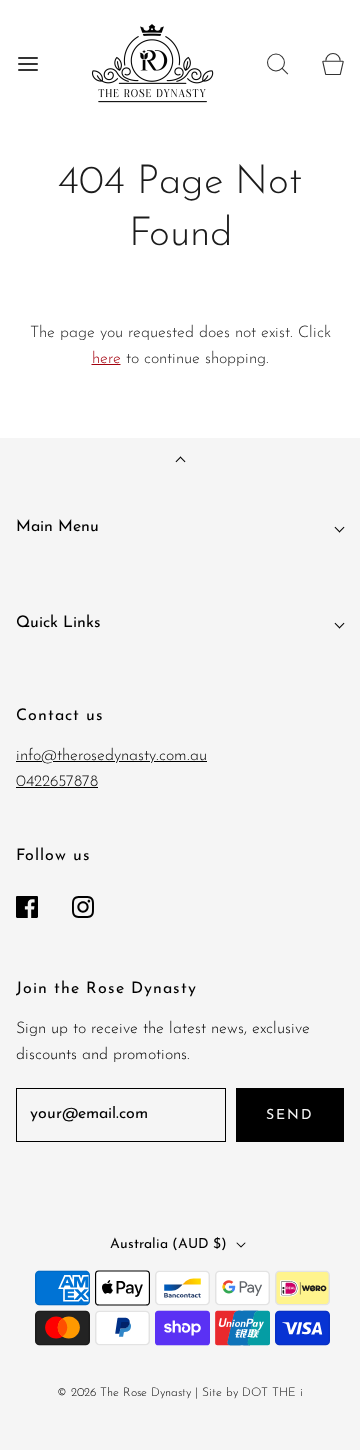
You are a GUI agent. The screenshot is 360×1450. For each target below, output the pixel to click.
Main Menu (57, 527)
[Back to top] (180, 461)
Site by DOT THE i (252, 1393)
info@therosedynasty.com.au (111, 756)
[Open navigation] (27, 63)
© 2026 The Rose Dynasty (124, 1393)
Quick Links (58, 623)
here (106, 359)
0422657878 (57, 782)
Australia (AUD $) (170, 1244)
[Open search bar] (277, 63)
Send (290, 1115)
